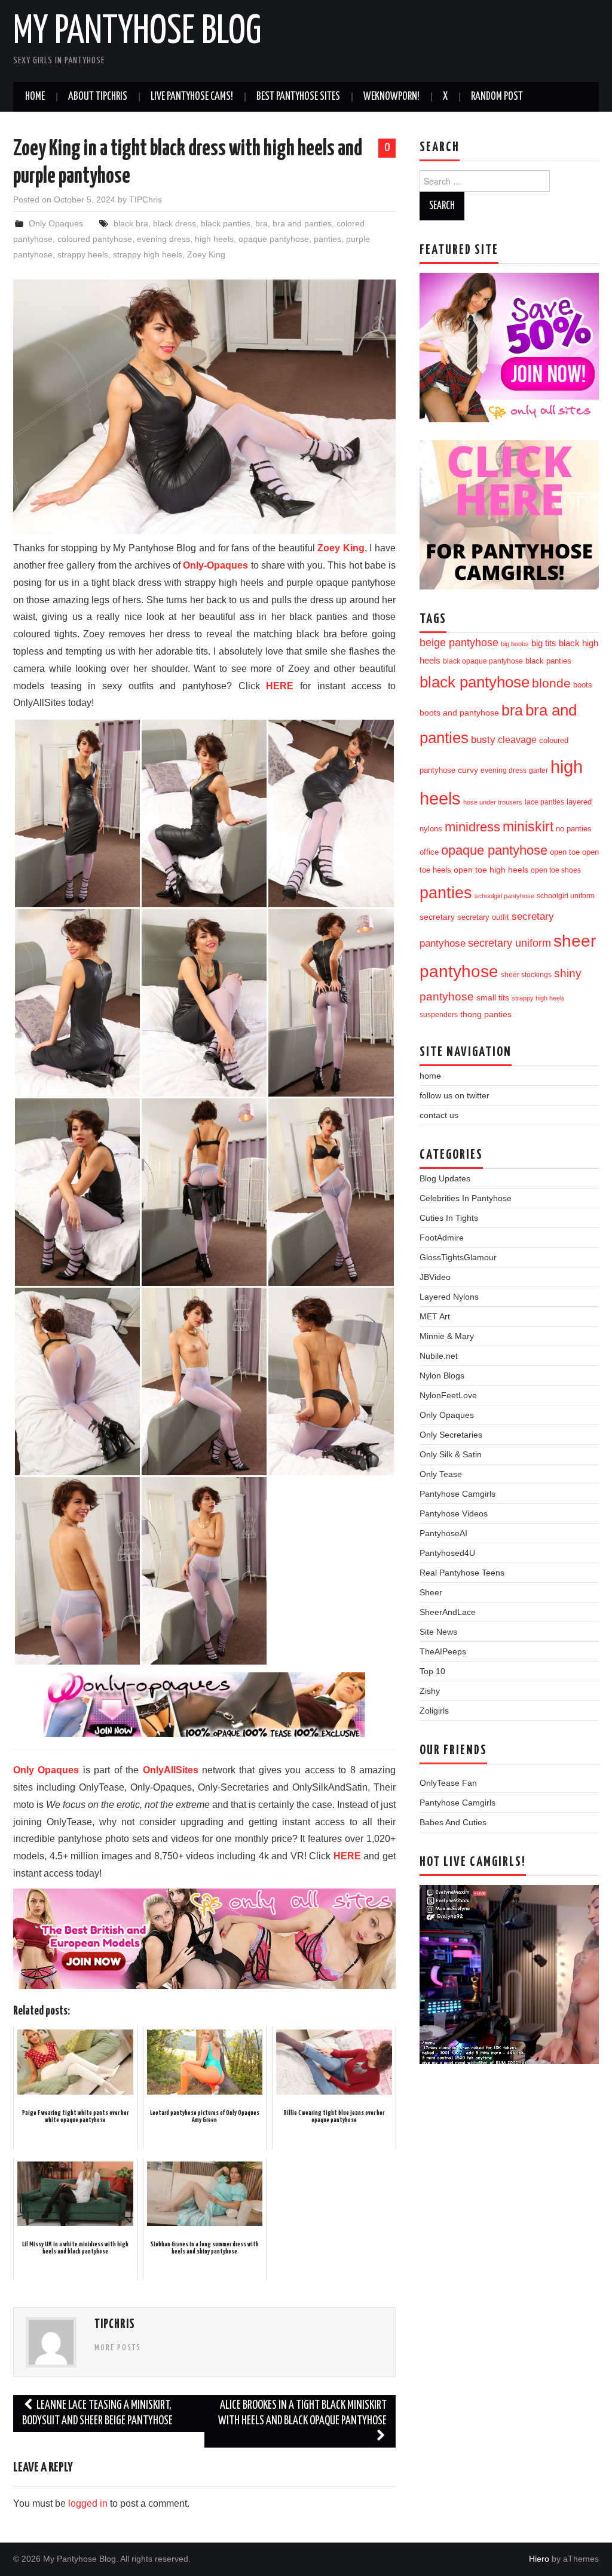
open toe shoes (556, 870)
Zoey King (206, 254)
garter (538, 770)
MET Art (435, 1316)
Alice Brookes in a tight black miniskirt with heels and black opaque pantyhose (302, 2413)
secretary (437, 917)
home (430, 1076)
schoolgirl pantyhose (504, 896)
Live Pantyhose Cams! (192, 97)
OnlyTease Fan (448, 1783)
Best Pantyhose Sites (298, 97)
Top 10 (432, 1671)
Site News (438, 1632)
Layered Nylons (449, 1297)
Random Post (497, 97)
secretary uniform (510, 943)
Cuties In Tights (449, 1218)
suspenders (439, 1015)
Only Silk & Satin (451, 1454)
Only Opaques (56, 223)
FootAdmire (442, 1238)
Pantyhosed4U (447, 1553)
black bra (131, 223)
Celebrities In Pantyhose (466, 1198)
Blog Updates (445, 1178)
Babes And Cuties (453, 1822)
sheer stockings (526, 975)
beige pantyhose (459, 643)
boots (583, 685)
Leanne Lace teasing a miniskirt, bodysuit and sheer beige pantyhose (97, 2413)
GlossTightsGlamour (458, 1257)
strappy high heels (148, 254)
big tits (544, 643)
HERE (280, 686)
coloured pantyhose (95, 239)
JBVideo (435, 1277)
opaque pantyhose (274, 239)
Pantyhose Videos (454, 1513)
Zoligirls (434, 1711)
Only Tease (441, 1474)
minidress (472, 827)
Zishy (430, 1691)
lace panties (544, 802)
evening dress (163, 239)
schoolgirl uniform (566, 896)
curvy (468, 770)
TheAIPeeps (443, 1651)
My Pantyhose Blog (137, 32)
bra (261, 223)
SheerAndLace (448, 1612)
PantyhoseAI (443, 1533)
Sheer (431, 1592)
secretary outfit (483, 917)
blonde (551, 683)
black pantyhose (475, 682)
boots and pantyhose (459, 713)
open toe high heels (491, 870)
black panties (226, 223)
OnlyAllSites (171, 1770)
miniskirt (528, 827)
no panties (574, 829)
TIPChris (146, 199)
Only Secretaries (451, 1435)
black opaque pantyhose (483, 661)
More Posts (118, 2348)
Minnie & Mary (447, 1336)
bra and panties (302, 223)
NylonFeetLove (448, 1395)
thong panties (486, 1014)
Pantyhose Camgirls (458, 1494)
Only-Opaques (215, 565)
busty (483, 739)
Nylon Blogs (442, 1375)
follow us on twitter (455, 1095)
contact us (439, 1115)
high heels (214, 239)
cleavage (517, 739)
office (429, 852)
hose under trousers (493, 802)
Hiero (539, 2559)
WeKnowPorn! (391, 97)
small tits (493, 998)
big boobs (515, 644)
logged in (88, 2503)
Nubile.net (439, 1356)
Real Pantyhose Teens (462, 1573)
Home (35, 97)
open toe (565, 852)
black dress (175, 223)
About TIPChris (98, 97)
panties (328, 239)
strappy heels (83, 254)
